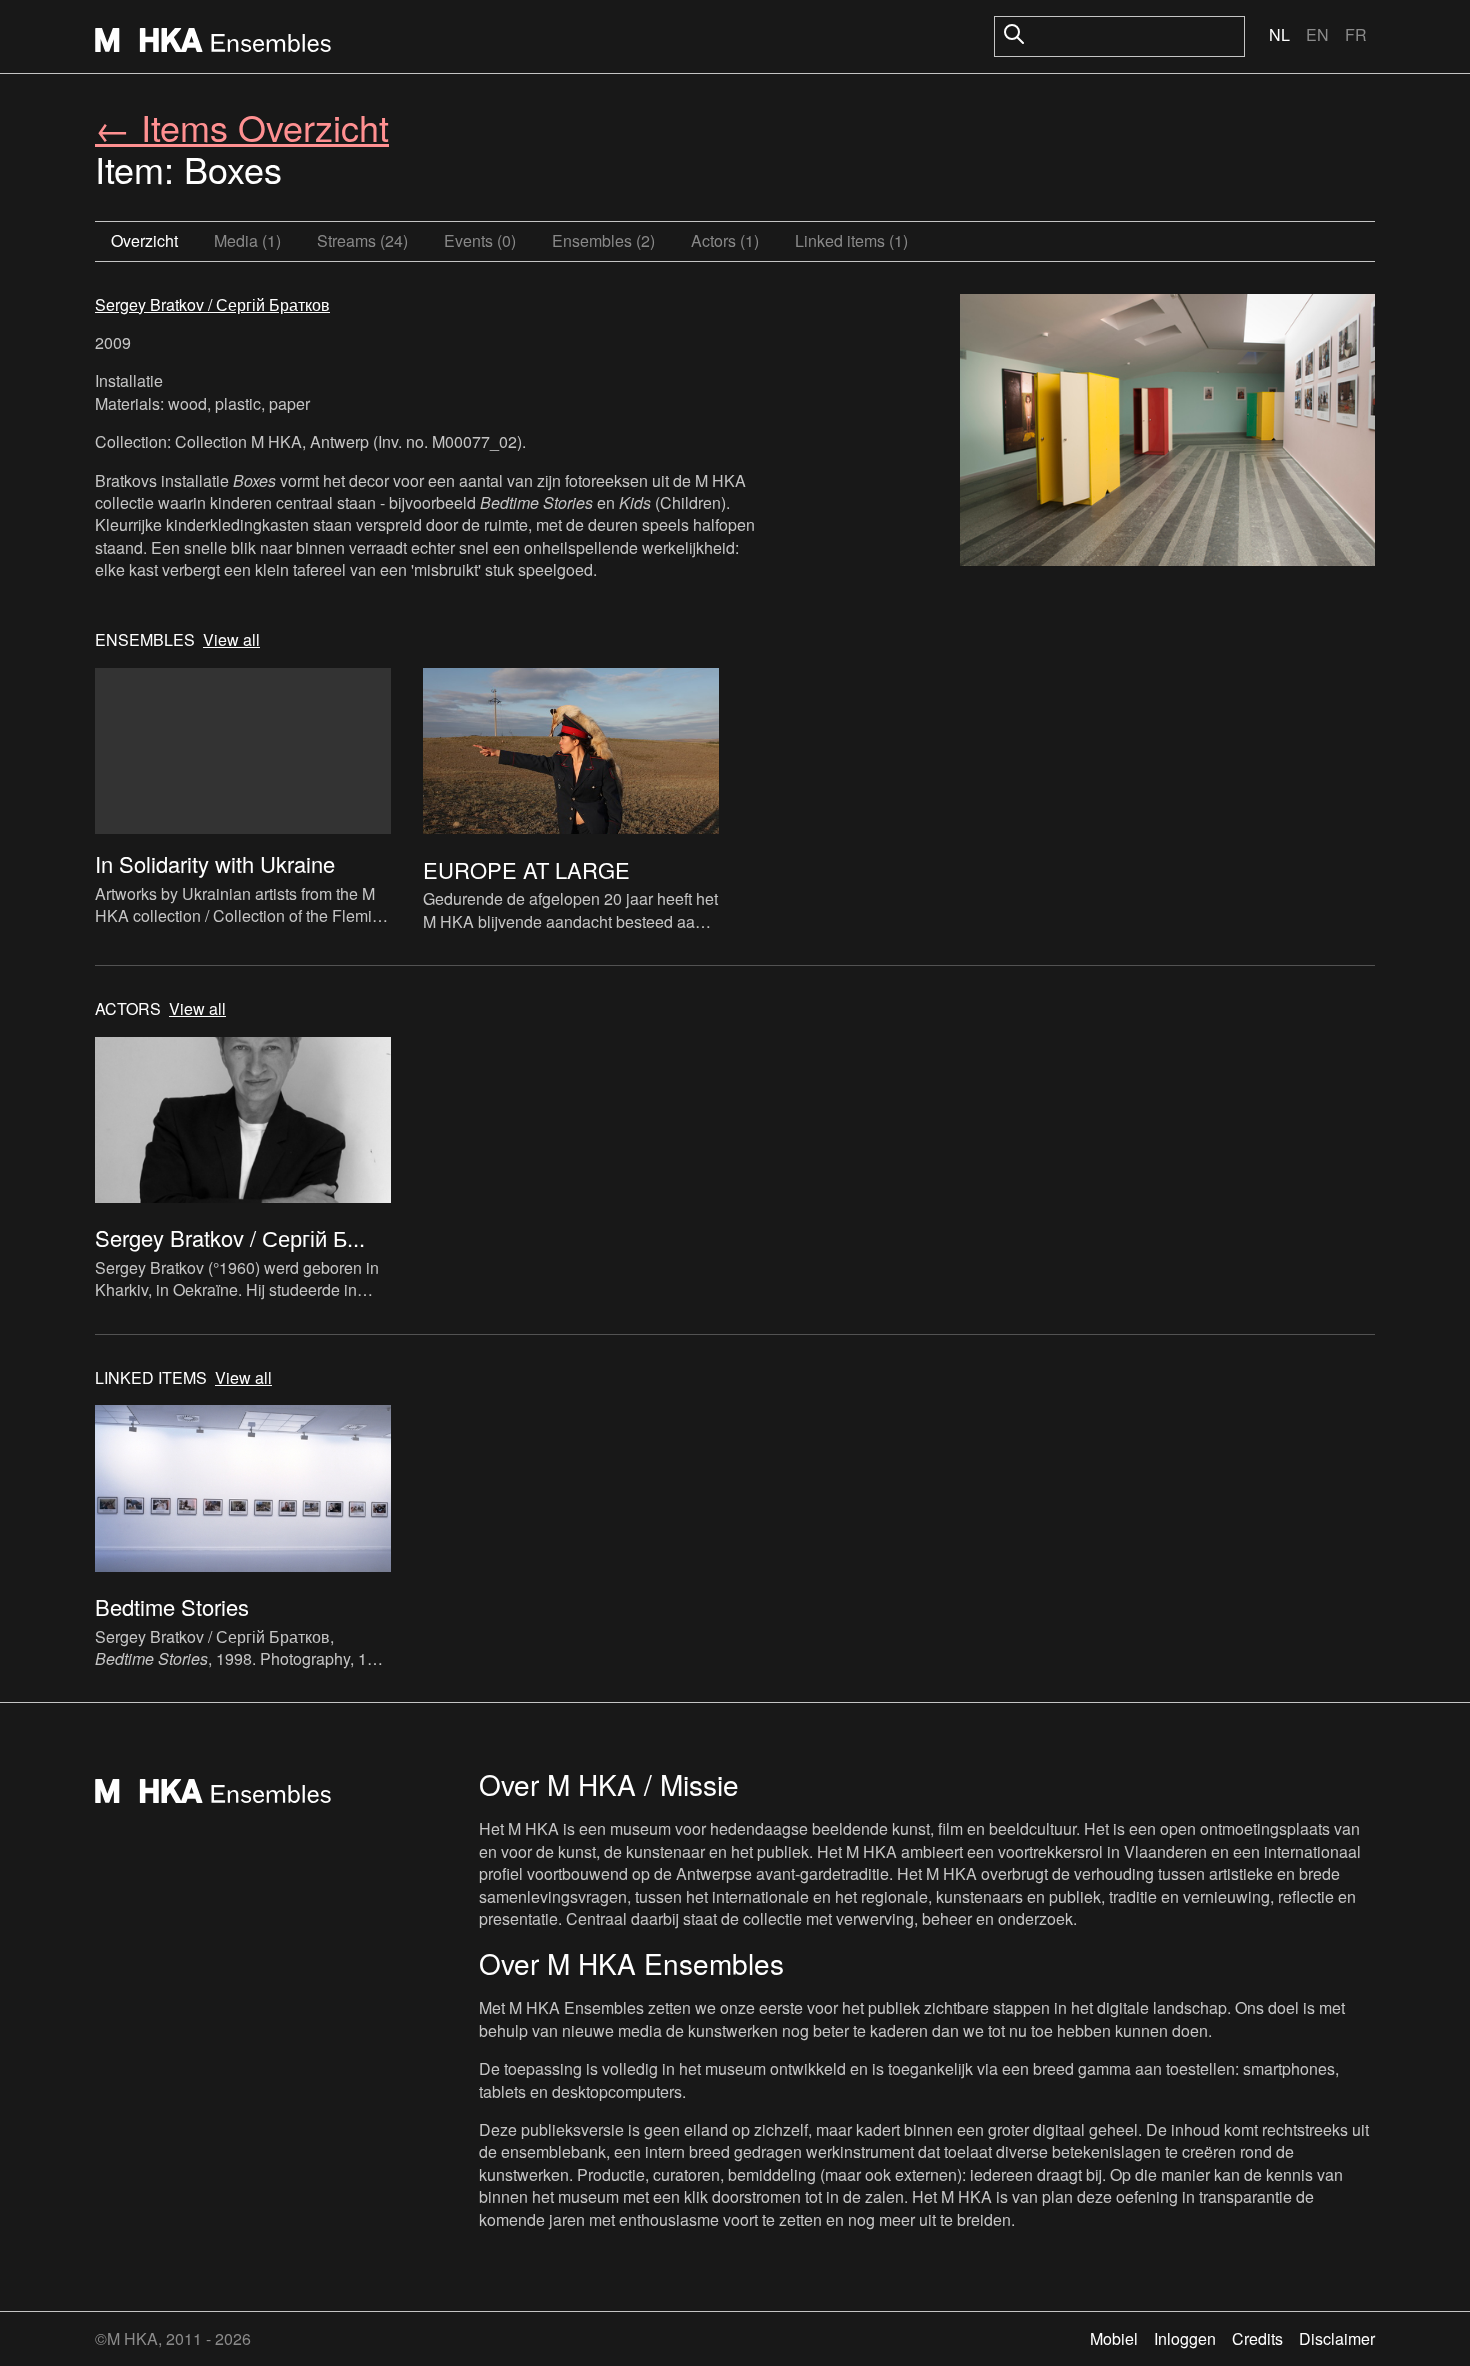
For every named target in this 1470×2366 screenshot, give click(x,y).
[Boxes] (1167, 432)
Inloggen (1185, 2338)
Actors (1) (725, 240)
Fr (1356, 34)
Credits (1257, 2338)
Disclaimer (1337, 2338)
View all (231, 640)
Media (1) (247, 240)
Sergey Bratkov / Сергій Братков (212, 304)
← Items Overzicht (242, 126)
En (1317, 34)
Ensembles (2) (603, 240)
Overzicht (144, 240)
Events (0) (480, 240)
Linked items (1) (851, 240)
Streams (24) (362, 240)
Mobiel (1114, 2338)
